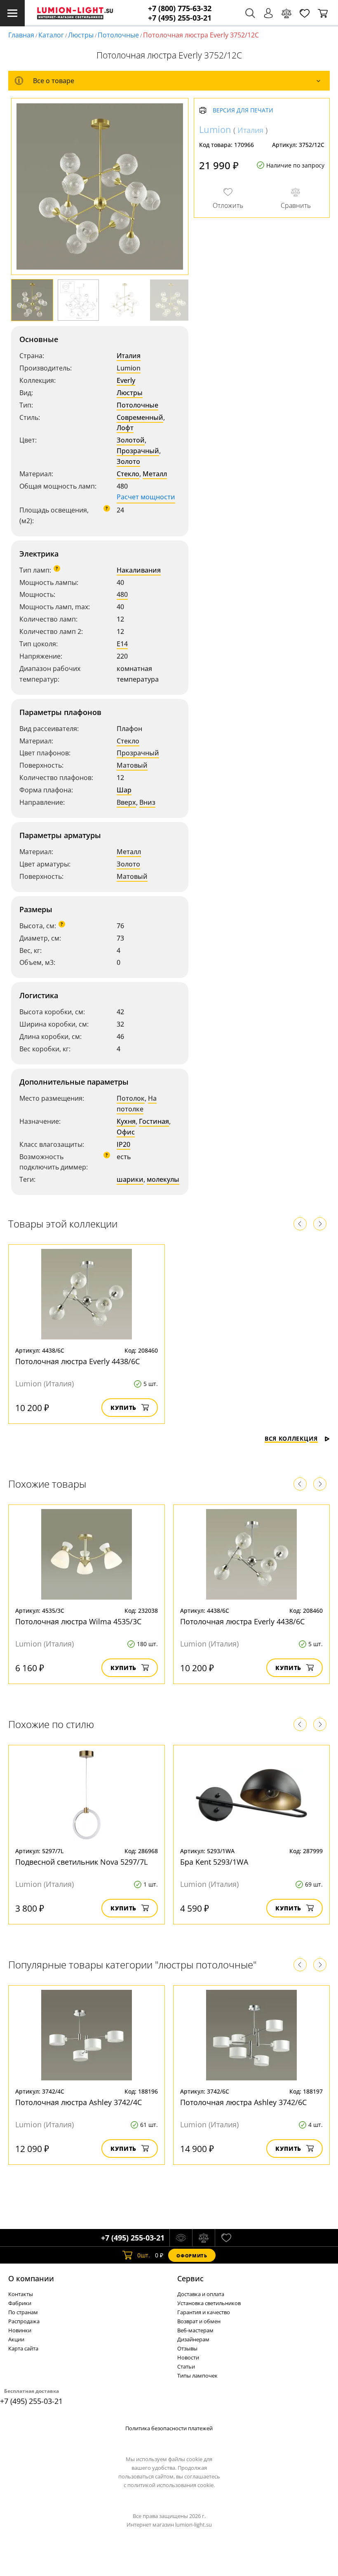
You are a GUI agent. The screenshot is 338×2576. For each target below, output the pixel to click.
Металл (155, 474)
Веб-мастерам (195, 2330)
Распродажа (24, 2321)
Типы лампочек (197, 2376)
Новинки (20, 2330)
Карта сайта (23, 2348)
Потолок (131, 1098)
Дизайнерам (193, 2339)
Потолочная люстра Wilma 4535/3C (78, 1621)
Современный (140, 417)
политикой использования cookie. (171, 2485)
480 (122, 594)
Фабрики (20, 2303)
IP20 (123, 1144)
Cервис (190, 2278)
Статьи (186, 2366)
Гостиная (154, 1121)
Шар (124, 790)
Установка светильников (209, 2303)
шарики (130, 1179)
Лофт (125, 428)
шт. (144, 2255)
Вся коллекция (291, 1438)
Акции (16, 2339)
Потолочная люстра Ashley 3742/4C (79, 2102)
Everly (126, 380)
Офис (126, 1132)
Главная (21, 35)
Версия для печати (243, 111)
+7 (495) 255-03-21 (180, 18)
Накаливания (139, 570)
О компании (31, 2278)
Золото (128, 461)
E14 (122, 644)
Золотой (131, 440)
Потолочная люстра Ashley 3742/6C (243, 2102)
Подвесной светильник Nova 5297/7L (81, 1862)
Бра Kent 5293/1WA (214, 1862)
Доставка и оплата (201, 2294)
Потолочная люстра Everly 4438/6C (77, 1361)
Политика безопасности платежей (169, 2428)
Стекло (128, 474)
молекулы (163, 1179)
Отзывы (187, 2348)
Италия (129, 356)
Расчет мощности (146, 497)
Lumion (129, 368)
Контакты (21, 2294)
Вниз (147, 802)
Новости (188, 2357)
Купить (123, 1408)
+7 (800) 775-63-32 (180, 8)
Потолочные (118, 35)
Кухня (126, 1121)
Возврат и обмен (199, 2321)
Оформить (192, 2256)
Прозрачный (138, 451)
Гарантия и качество (204, 2312)
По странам (23, 2312)
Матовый (132, 765)
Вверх (126, 802)
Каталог (51, 35)
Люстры (81, 35)
